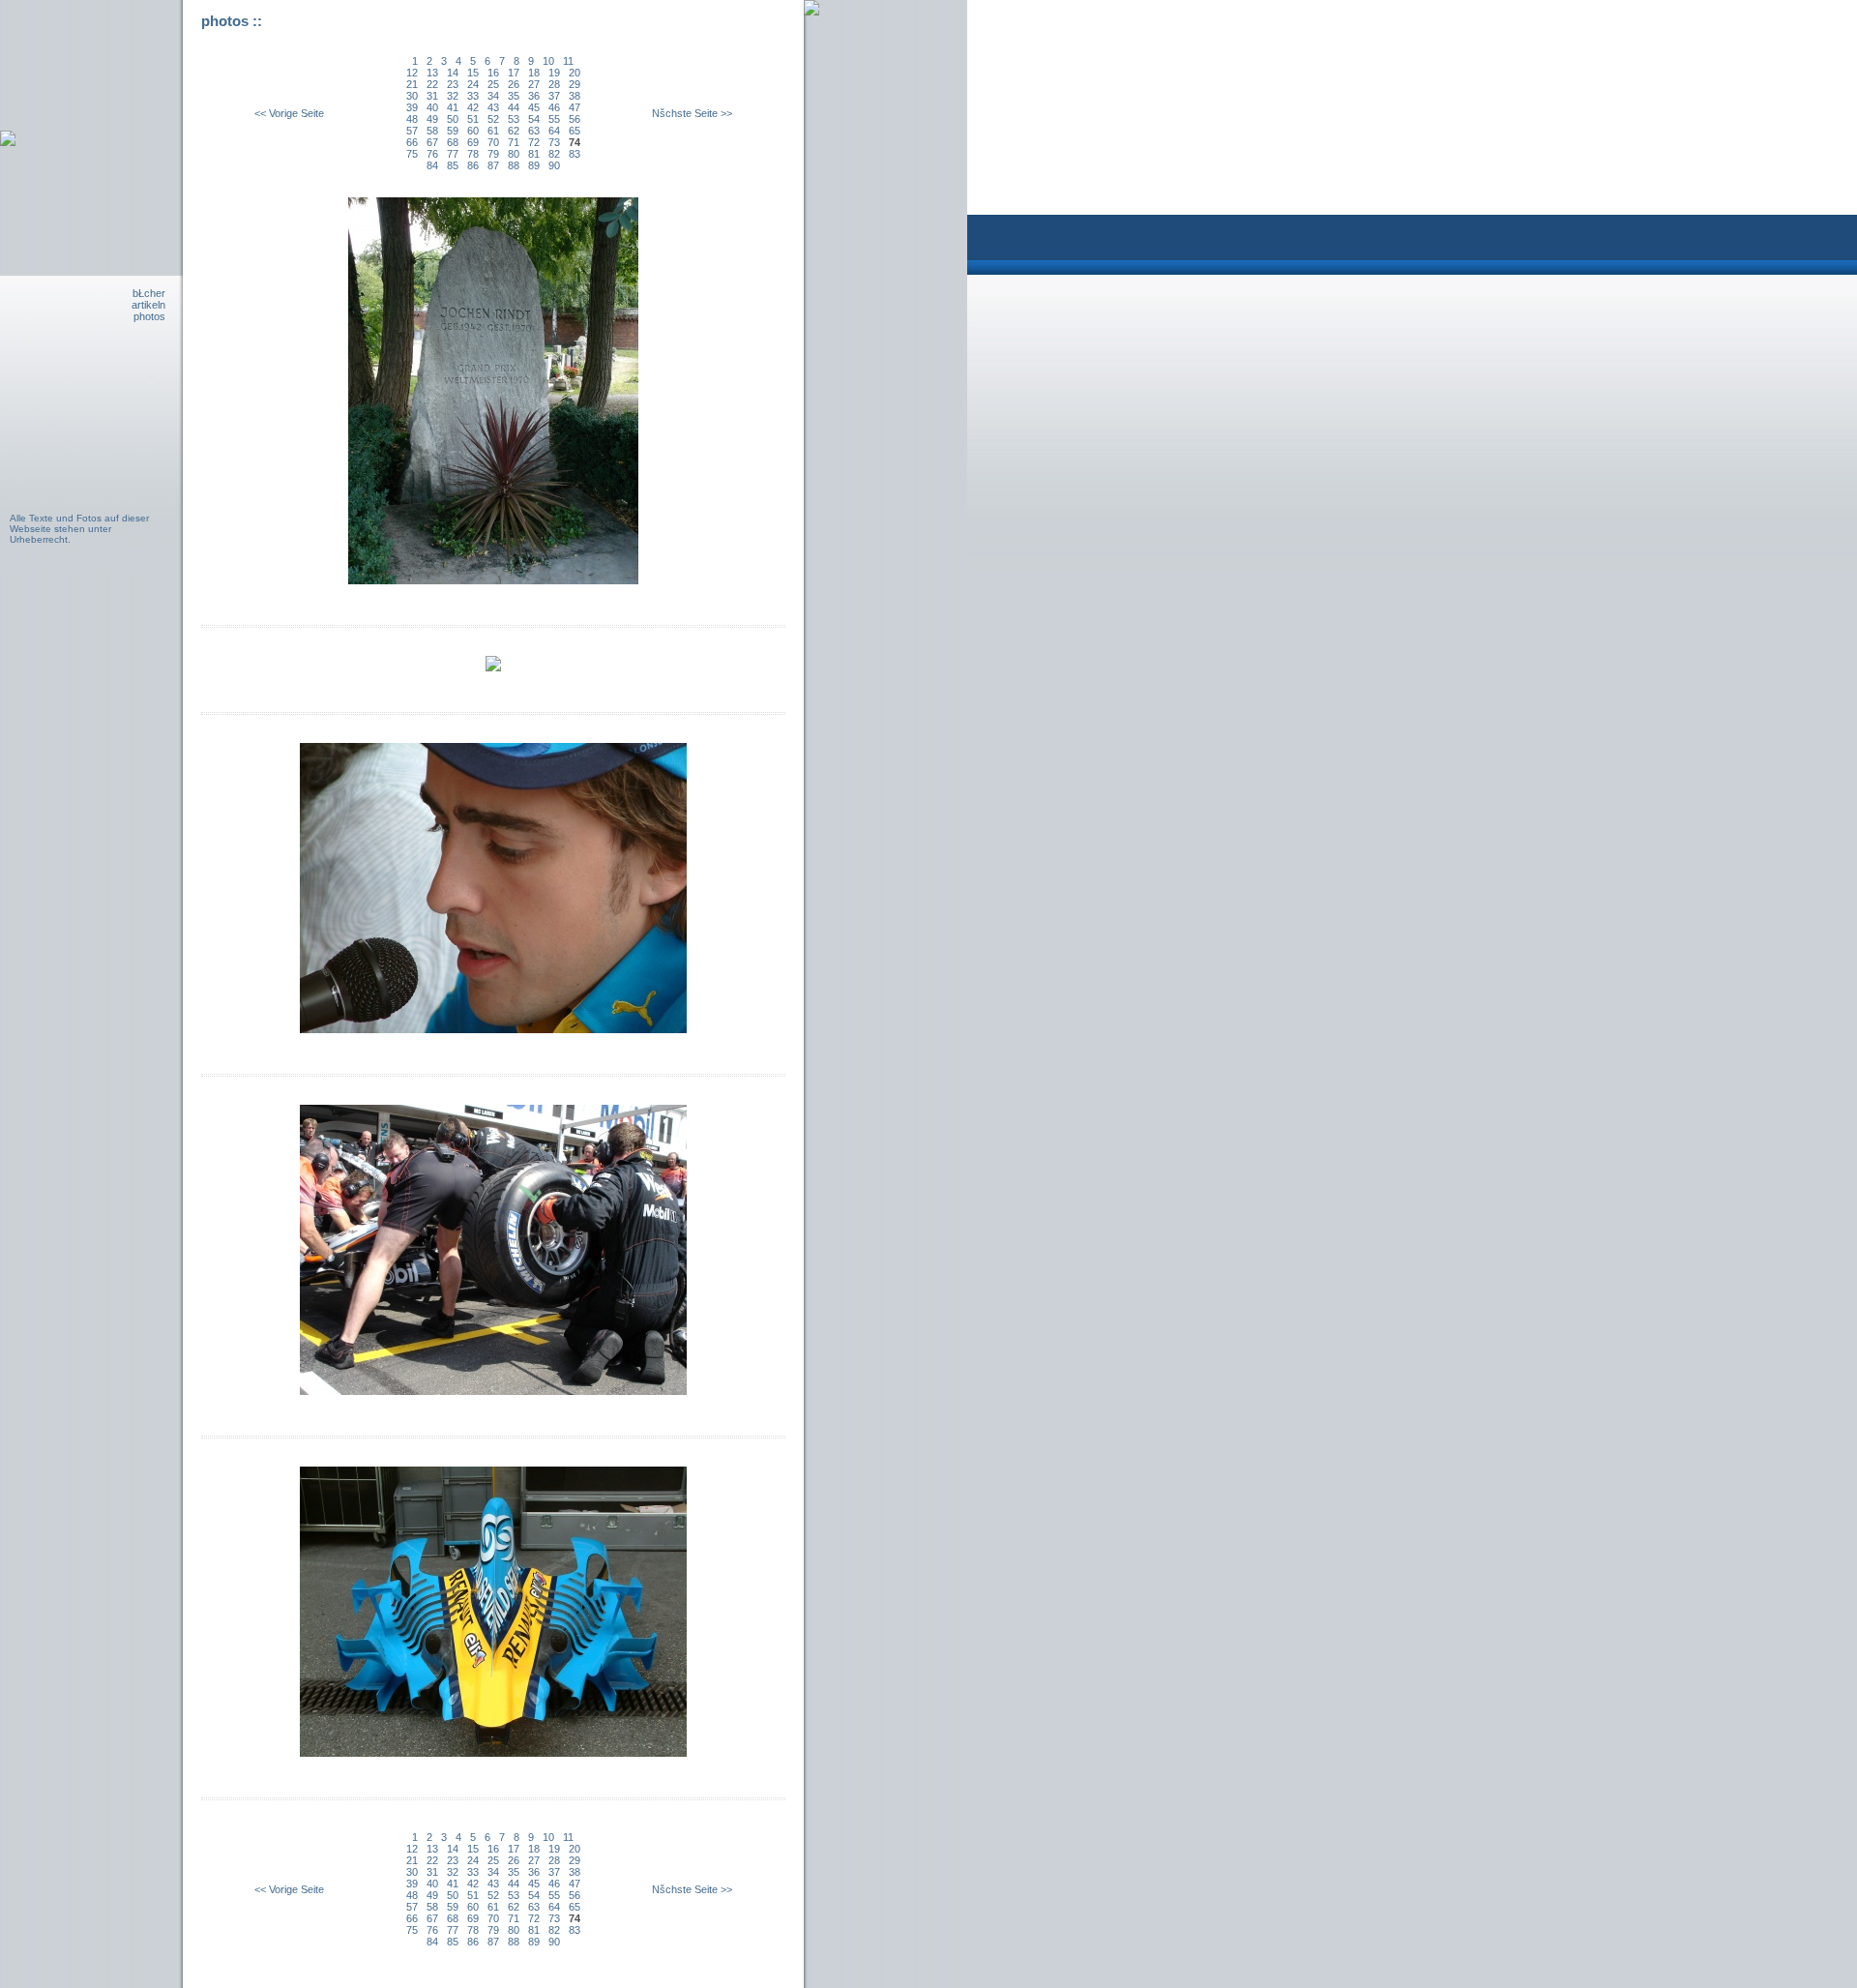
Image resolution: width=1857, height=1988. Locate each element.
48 (412, 119)
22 (432, 84)
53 (514, 119)
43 (493, 107)
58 (432, 131)
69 (473, 142)
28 (554, 84)
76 (432, 154)
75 (412, 154)
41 (453, 107)
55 (554, 119)
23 (453, 84)
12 (412, 73)
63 (534, 131)
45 (534, 107)
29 (575, 84)
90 (554, 165)
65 (575, 131)
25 (493, 84)
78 (473, 154)
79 (493, 154)
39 (412, 107)
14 (453, 73)
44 (514, 107)
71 (514, 142)
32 (453, 96)
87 (493, 165)
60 (473, 131)
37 (554, 96)
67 (432, 142)
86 (473, 165)
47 (575, 107)
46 (554, 107)
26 (514, 84)
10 (548, 61)
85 (453, 165)
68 (453, 142)
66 (412, 142)
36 (534, 96)
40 (432, 107)
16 (493, 73)
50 (453, 119)
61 (493, 131)
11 (568, 61)
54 (534, 119)
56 (575, 119)
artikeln (148, 305)
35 (514, 96)
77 (453, 154)
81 (534, 154)
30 (412, 96)
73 (554, 142)
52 (493, 119)
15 (473, 73)
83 (575, 154)
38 (575, 96)
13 (432, 73)
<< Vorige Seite (289, 113)
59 (453, 131)
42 (473, 107)
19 (554, 73)
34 (493, 96)
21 (412, 84)
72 (534, 142)
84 (432, 165)
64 (554, 131)
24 (473, 84)
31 (432, 96)
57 (412, 131)
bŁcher (149, 293)
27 (534, 84)
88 (514, 165)
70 (493, 142)
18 (534, 73)
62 (514, 131)
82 (554, 154)
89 (534, 165)
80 (514, 154)
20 (575, 73)
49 (432, 119)
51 (473, 119)
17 (514, 73)
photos (149, 316)
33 (473, 96)
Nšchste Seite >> (692, 113)
